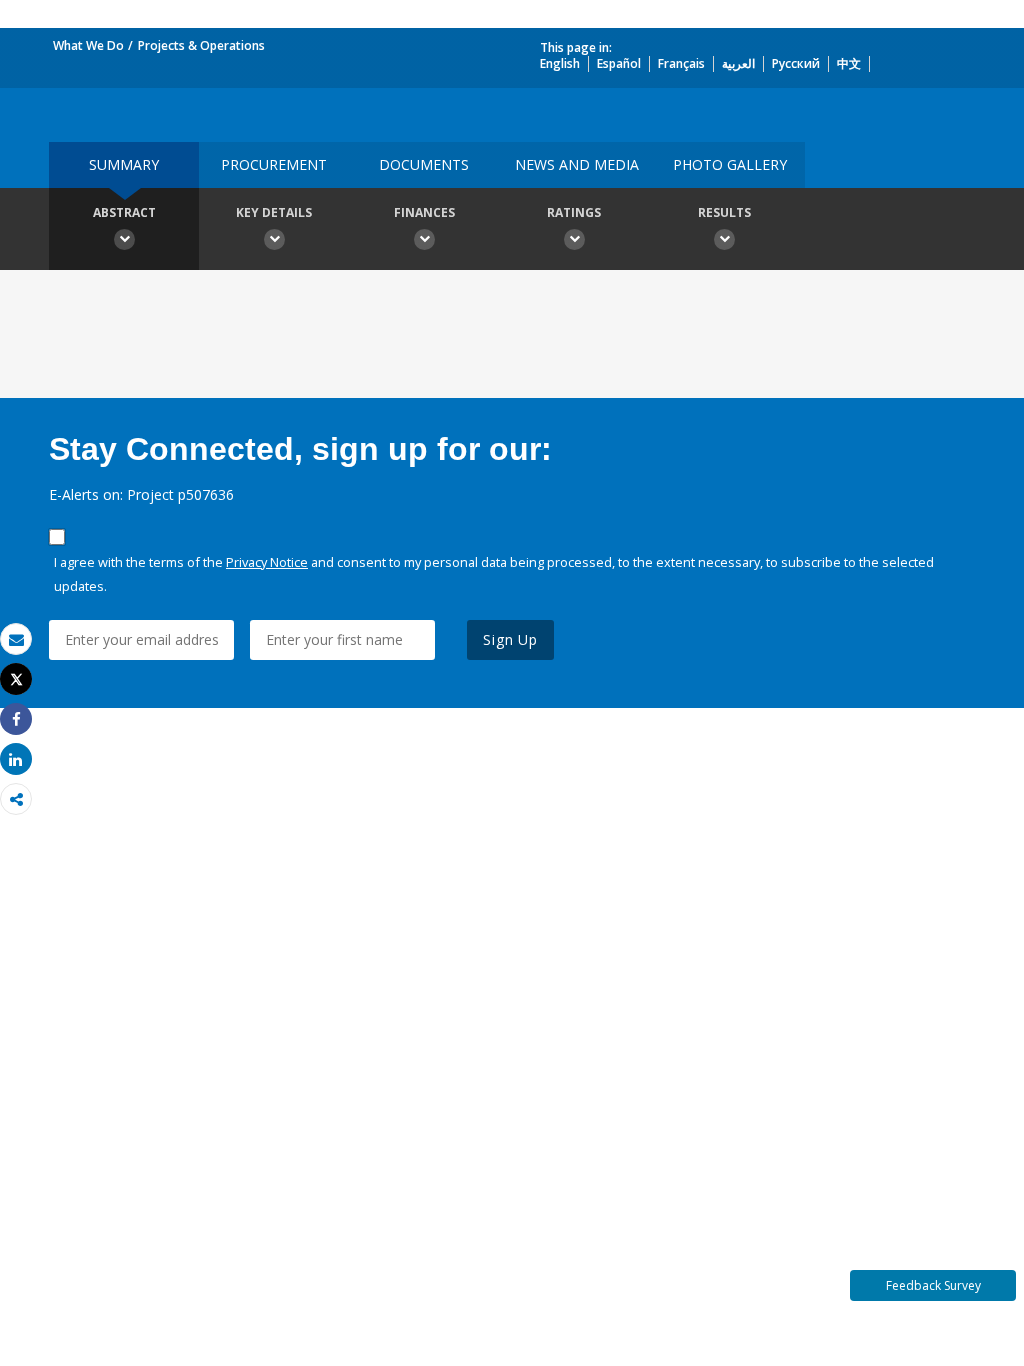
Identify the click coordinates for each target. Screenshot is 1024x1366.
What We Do (88, 45)
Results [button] (724, 212)
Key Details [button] (274, 212)
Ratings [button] (574, 212)
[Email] (16, 639)
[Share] (16, 719)
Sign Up (510, 639)
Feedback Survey (933, 1285)
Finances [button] (424, 212)
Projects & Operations (201, 45)
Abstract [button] (124, 212)
